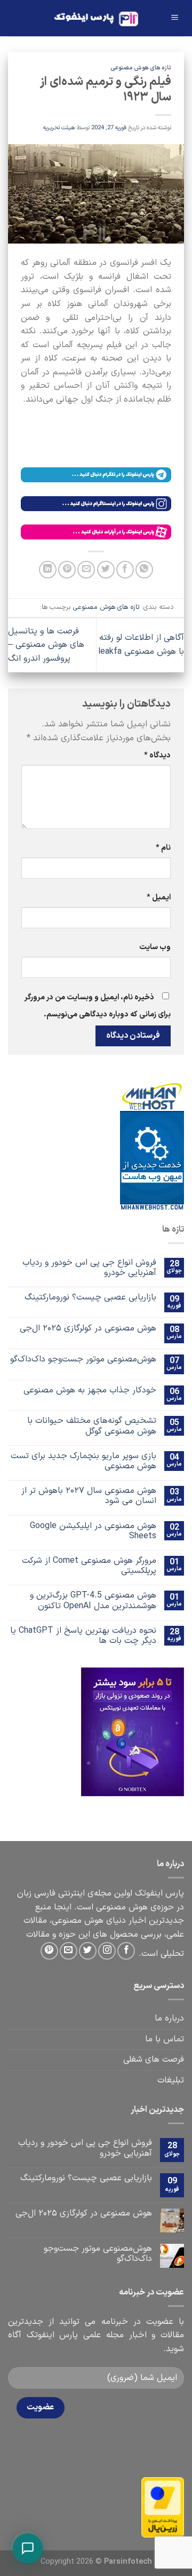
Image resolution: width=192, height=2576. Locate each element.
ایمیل (159, 898)
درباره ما (169, 2018)
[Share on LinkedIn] (48, 570)
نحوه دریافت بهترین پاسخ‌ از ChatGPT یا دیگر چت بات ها (83, 1636)
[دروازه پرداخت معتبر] (163, 2507)
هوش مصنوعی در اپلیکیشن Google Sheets (93, 1531)
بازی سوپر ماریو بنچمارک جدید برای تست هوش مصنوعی (83, 1461)
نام (163, 848)
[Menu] (174, 18)
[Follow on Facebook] (126, 1951)
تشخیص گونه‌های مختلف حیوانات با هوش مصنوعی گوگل (92, 1426)
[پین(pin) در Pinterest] (67, 570)
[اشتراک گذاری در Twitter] (106, 570)
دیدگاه (157, 755)
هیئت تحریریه (59, 128)
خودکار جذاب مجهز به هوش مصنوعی (90, 1391)
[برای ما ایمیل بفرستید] (69, 1951)
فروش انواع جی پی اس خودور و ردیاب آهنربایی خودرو (89, 1268)
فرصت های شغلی (154, 2060)
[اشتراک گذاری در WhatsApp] (144, 570)
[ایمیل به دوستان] (86, 570)
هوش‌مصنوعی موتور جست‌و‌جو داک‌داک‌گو (83, 1360)
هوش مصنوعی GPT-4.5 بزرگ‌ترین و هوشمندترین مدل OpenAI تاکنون (93, 1601)
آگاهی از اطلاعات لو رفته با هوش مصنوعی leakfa (141, 645)
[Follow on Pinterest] (49, 1951)
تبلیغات (171, 2080)
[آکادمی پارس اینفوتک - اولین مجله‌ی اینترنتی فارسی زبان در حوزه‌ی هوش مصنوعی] (96, 18)
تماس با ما (165, 2039)
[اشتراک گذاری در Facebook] (125, 570)
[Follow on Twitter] (88, 1951)
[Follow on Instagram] (107, 1951)
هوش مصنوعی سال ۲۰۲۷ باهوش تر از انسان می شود (89, 1496)
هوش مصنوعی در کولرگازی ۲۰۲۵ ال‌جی (88, 1329)
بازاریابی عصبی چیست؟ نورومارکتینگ (90, 1298)
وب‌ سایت (155, 947)
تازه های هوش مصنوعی (141, 68)
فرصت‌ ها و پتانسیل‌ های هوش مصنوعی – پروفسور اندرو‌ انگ (46, 645)
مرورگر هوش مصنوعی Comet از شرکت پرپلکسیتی (89, 1566)
